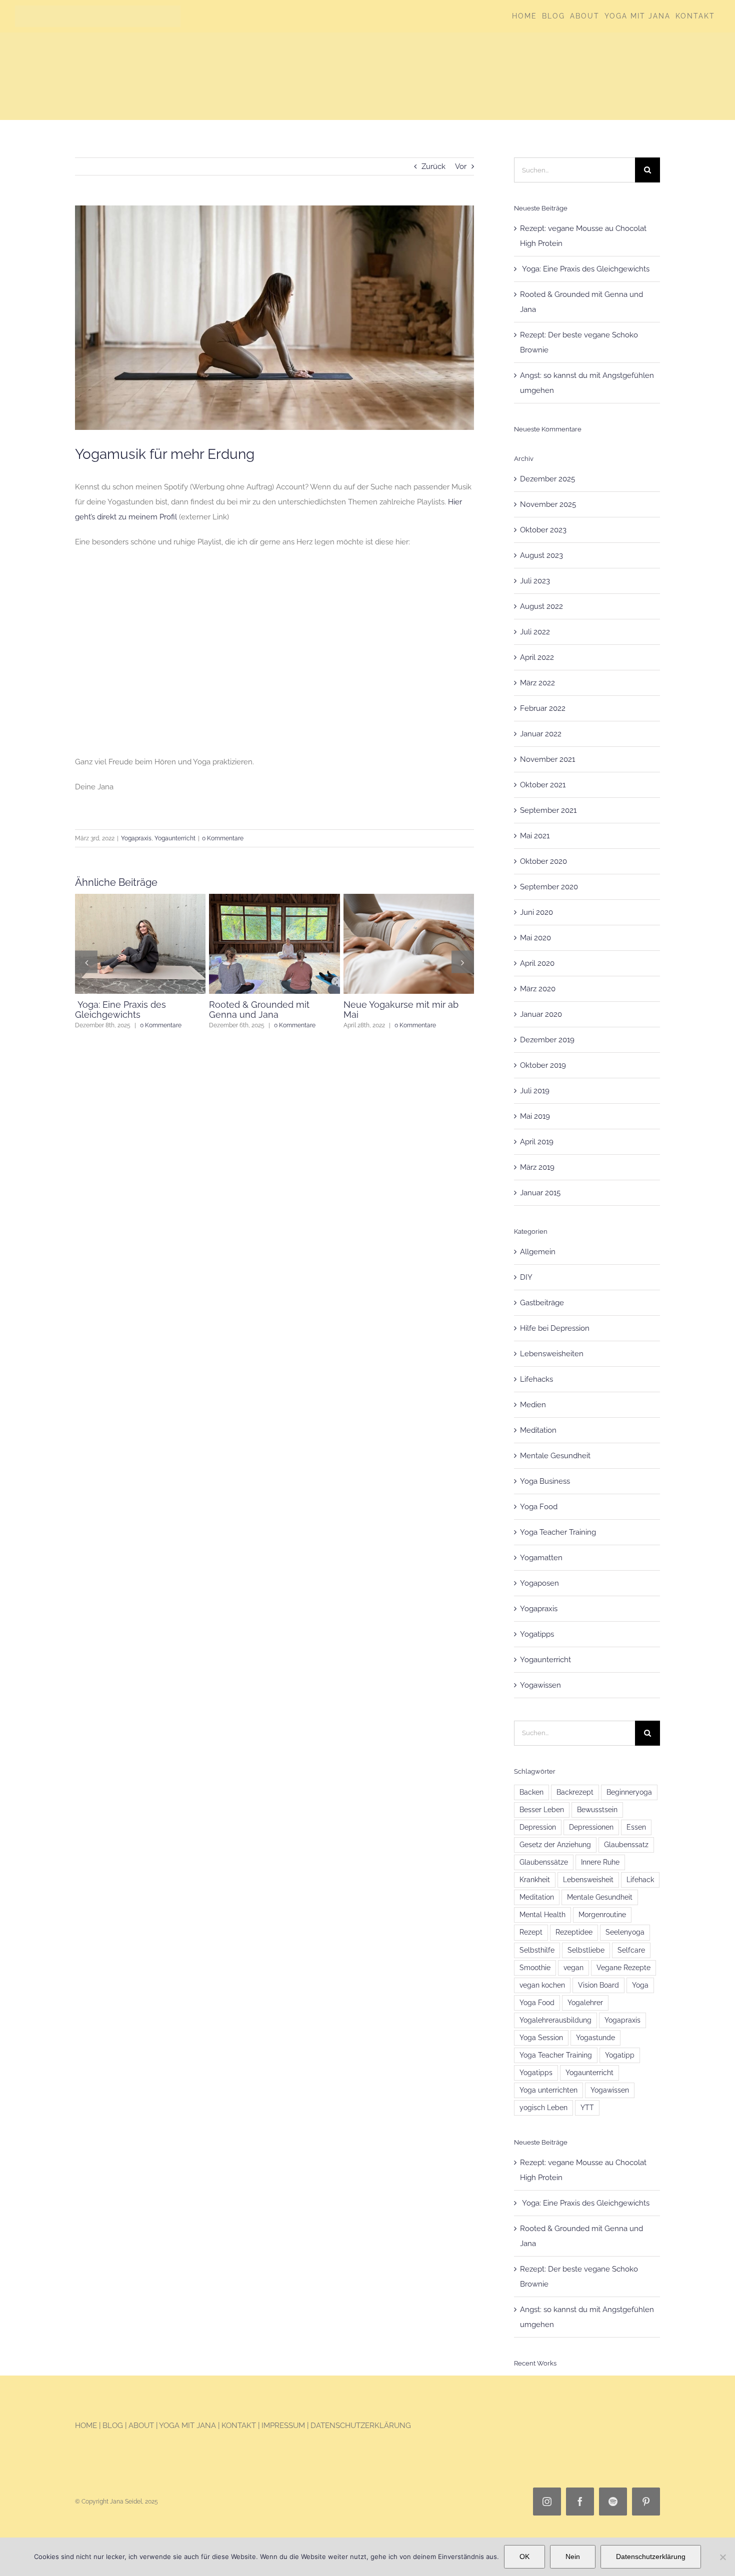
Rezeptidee (574, 1932)
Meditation (538, 1430)
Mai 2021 (535, 836)
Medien (533, 1405)
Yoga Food (539, 1507)
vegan (573, 1968)
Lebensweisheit (588, 1880)
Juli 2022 (535, 632)
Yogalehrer (585, 2003)
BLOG (114, 2426)
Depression (538, 1827)
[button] (86, 967)
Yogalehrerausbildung (555, 2020)
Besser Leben (542, 1810)
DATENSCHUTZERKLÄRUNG (361, 2426)
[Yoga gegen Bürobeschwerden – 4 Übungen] (274, 898)
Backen (531, 1792)
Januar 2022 (541, 734)
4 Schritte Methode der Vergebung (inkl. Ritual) (392, 1010)
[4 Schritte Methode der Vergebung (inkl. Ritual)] (409, 898)
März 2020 (538, 989)
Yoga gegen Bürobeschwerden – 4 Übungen (256, 1015)
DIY (526, 1277)
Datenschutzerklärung (651, 2557)
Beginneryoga (629, 1792)
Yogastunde (595, 2038)
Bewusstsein (597, 1810)
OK (524, 2557)
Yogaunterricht (175, 838)
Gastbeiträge (542, 1303)
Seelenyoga (625, 1932)
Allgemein (538, 1252)
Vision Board (598, 1985)
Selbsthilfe (537, 1950)
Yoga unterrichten (548, 2090)
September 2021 (548, 810)
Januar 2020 (541, 1014)
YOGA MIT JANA (187, 2426)
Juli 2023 (535, 581)
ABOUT (141, 2426)
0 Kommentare (223, 838)
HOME (86, 2426)
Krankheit (535, 1880)
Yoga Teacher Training (558, 1532)
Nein (573, 2557)
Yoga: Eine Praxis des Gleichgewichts (585, 269)
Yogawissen (540, 1685)
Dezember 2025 (547, 479)
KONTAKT (239, 2426)
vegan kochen (542, 1985)
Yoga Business (545, 1481)
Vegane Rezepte (623, 1968)
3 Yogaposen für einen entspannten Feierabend (127, 1010)
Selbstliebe (586, 1950)
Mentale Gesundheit (555, 1456)
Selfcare (631, 1950)
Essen (636, 1827)
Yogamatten (541, 1558)
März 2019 (537, 1167)
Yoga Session (541, 2038)
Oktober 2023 (543, 530)
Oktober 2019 (543, 1065)
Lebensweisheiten (552, 1354)
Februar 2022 (543, 708)
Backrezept (575, 1792)
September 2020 (549, 887)
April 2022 (537, 657)
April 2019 (537, 1142)
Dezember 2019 (547, 1040)
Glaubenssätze (544, 1862)
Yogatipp (620, 2055)
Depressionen (591, 1827)
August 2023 (541, 555)
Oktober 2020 (543, 861)
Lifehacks (536, 1379)
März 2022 (537, 683)
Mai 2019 (535, 1116)
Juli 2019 (535, 1091)
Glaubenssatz (626, 1845)
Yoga (640, 1985)
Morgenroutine (602, 1915)
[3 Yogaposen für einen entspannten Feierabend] (140, 898)
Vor (461, 166)
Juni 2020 (536, 912)
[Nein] (722, 2557)
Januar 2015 (540, 1193)
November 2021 (547, 759)
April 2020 (537, 963)
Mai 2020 (535, 938)
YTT (587, 2108)
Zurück (433, 166)
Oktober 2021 (543, 785)
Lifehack (640, 1880)
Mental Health (542, 1915)
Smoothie (535, 1968)
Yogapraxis (136, 838)
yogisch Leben (543, 2108)
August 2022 (541, 606)
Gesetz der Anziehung (555, 1845)
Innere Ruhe (600, 1862)
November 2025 (548, 504)
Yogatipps (537, 1634)
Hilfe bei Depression (555, 1328)
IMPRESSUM (283, 2426)
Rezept (531, 1932)
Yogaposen (539, 1583)
